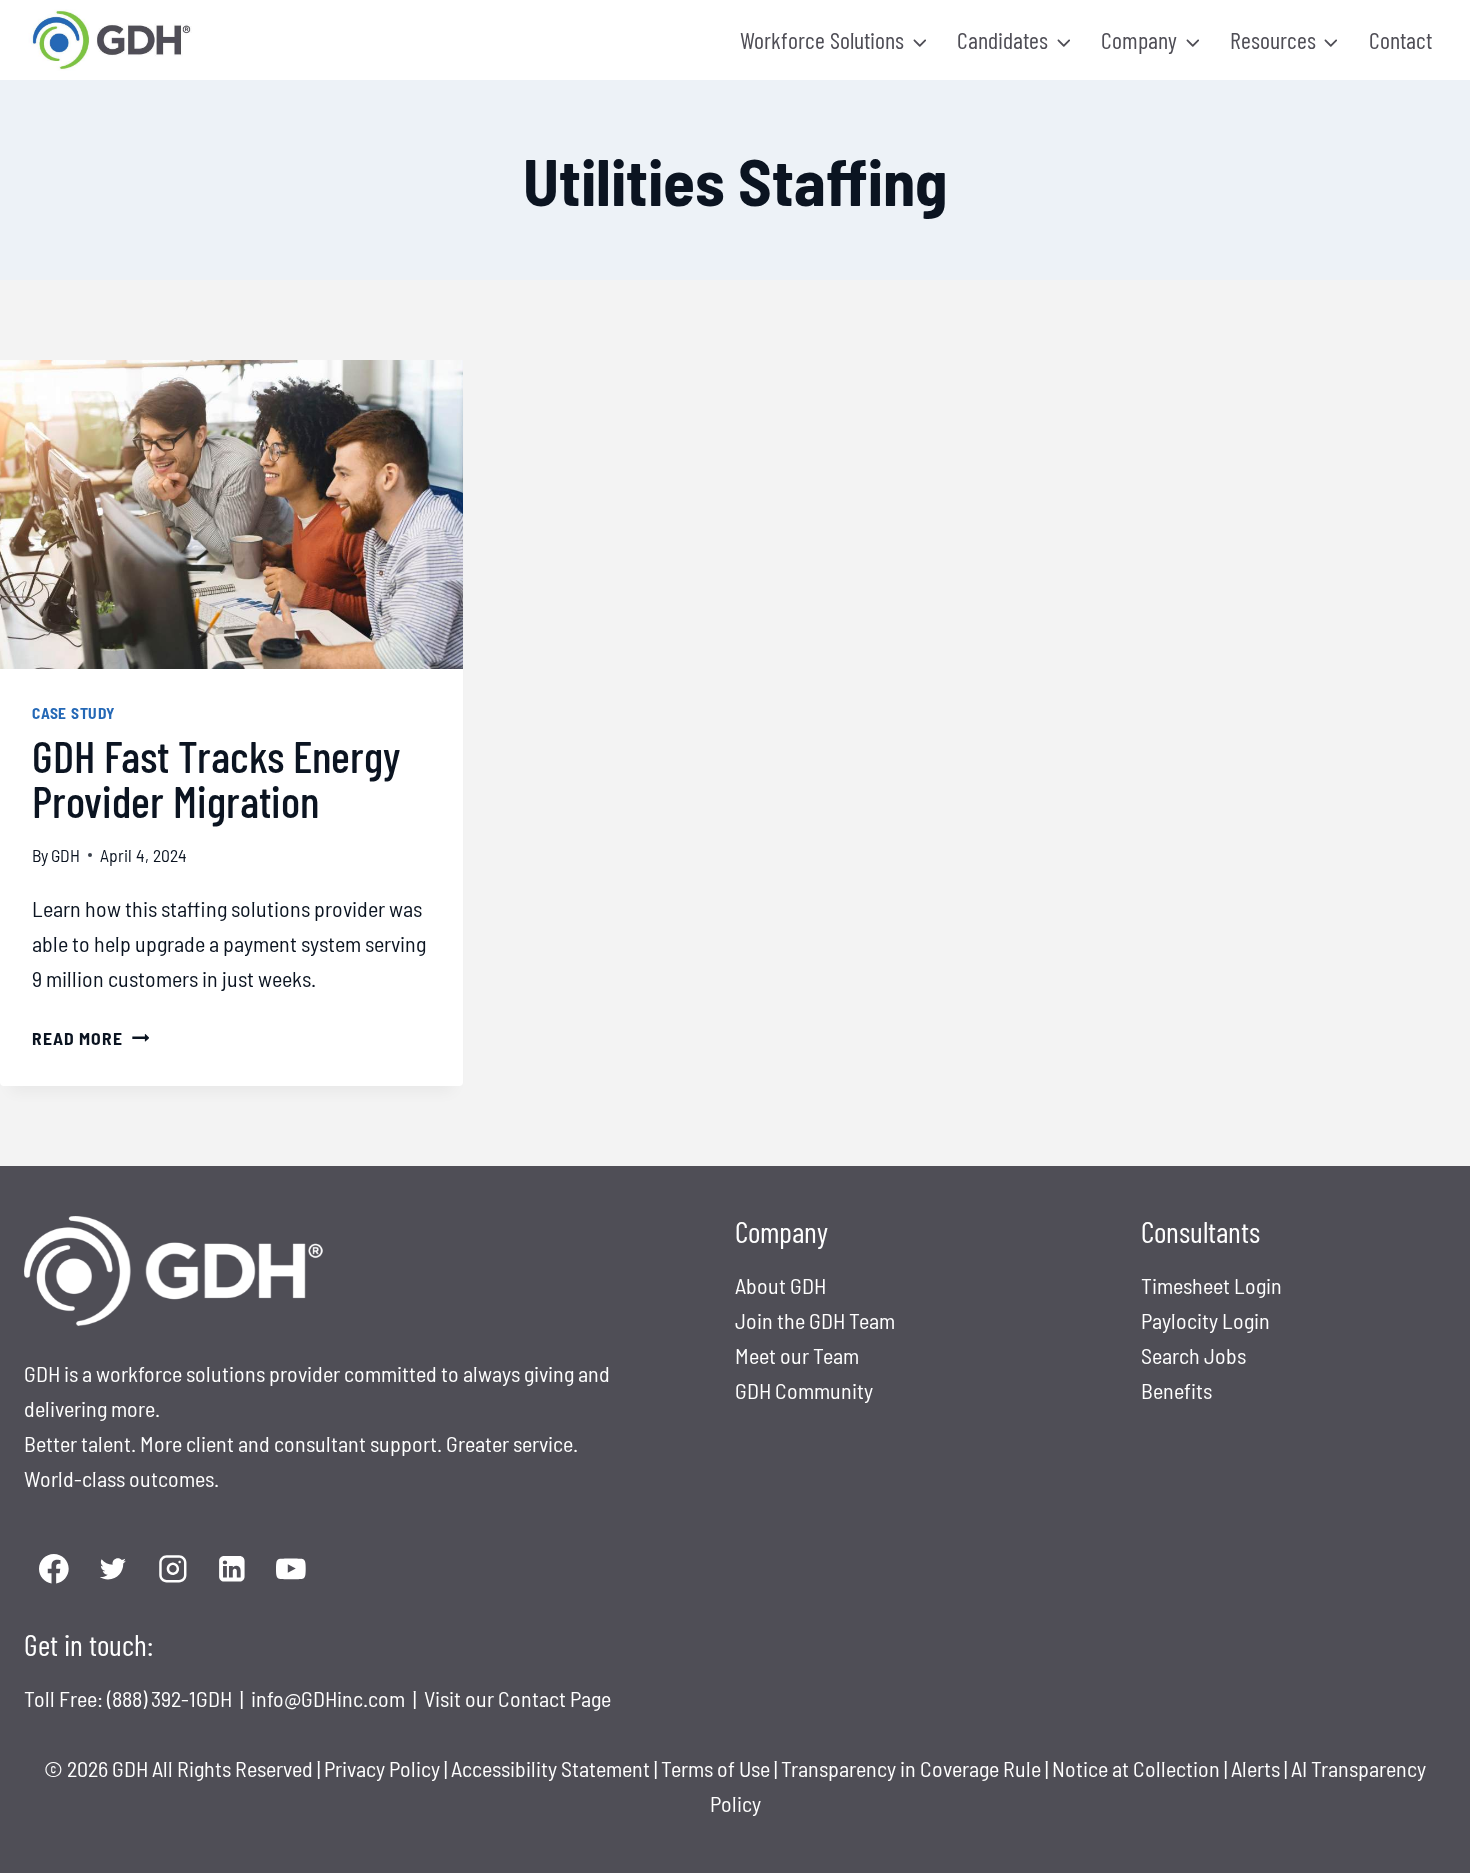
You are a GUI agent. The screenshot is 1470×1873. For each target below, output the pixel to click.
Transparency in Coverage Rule (911, 1768)
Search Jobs (1193, 1355)
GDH (65, 855)
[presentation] (231, 514)
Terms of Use (715, 1768)
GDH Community (804, 1390)
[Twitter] (112, 1569)
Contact (1400, 39)
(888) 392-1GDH (171, 1698)
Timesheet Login (1211, 1285)
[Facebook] (53, 1569)
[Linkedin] (231, 1569)
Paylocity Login (1205, 1320)
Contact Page (554, 1698)
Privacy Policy (382, 1768)
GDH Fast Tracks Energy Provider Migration (216, 777)
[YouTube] (291, 1569)
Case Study (73, 713)
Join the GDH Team (815, 1320)
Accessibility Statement (550, 1768)
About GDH (780, 1285)
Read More (90, 1038)
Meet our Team (797, 1355)
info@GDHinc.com (330, 1698)
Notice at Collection (1136, 1768)
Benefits (1176, 1390)
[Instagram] (172, 1569)
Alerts (1257, 1768)
